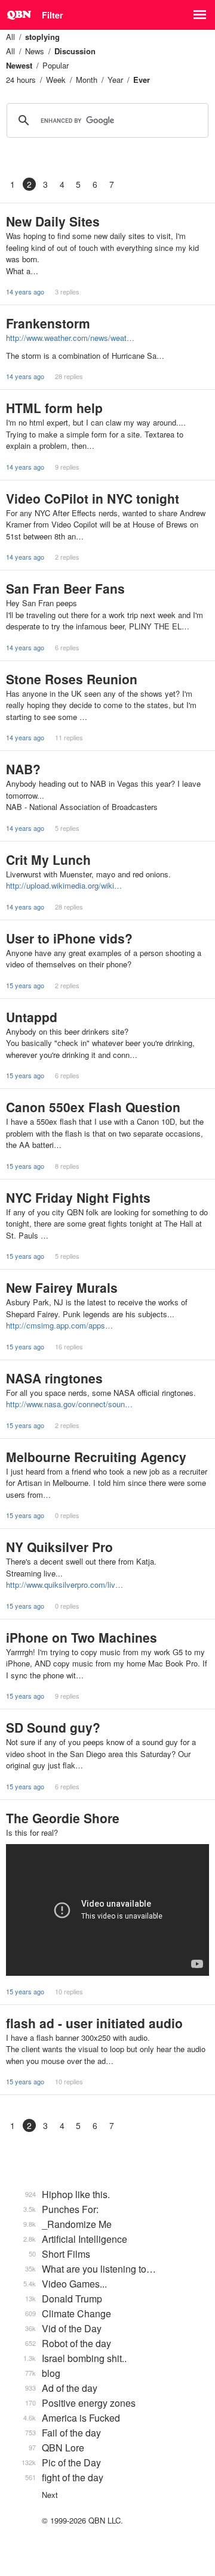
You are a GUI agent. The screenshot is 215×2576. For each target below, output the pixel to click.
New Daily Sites (53, 221)
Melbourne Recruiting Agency (96, 1457)
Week (56, 80)
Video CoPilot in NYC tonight (93, 498)
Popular (56, 65)
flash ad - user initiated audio (94, 2023)
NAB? (23, 769)
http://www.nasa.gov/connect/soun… (69, 1404)
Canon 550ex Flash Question (93, 1107)
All (10, 37)
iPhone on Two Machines (82, 1637)
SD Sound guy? (53, 1727)
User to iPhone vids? (69, 938)
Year (115, 80)
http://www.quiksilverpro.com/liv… (64, 1585)
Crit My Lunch (48, 859)
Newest (19, 65)
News (35, 51)
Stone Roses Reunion (72, 679)
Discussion (75, 51)
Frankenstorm (48, 323)
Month (87, 80)
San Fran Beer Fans (65, 588)
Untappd (32, 1017)
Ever (142, 80)
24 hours (21, 80)
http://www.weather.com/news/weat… (70, 338)
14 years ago (25, 291)
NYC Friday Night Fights (78, 1197)
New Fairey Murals (62, 1287)
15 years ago (25, 985)
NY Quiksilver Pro (59, 1547)
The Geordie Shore (63, 1818)
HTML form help (54, 408)
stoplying (42, 37)
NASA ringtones (54, 1378)
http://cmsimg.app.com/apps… (59, 1325)
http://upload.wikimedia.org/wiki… (64, 885)
